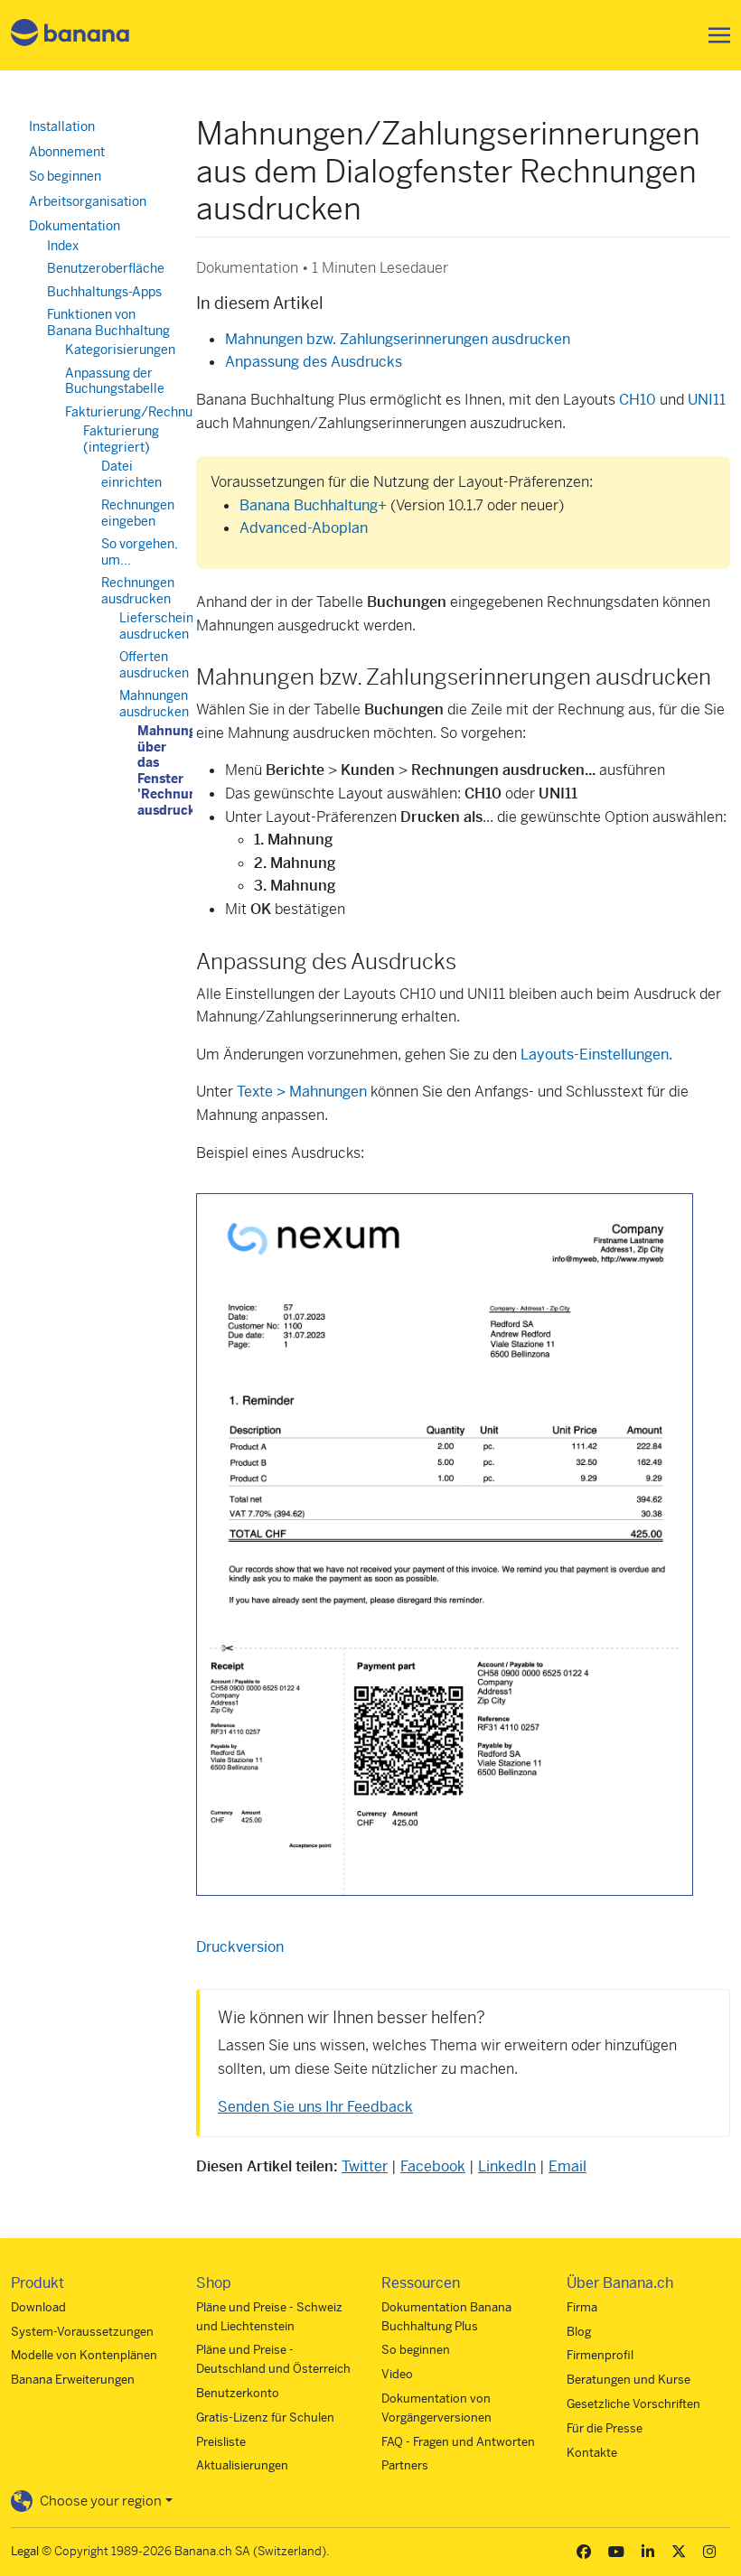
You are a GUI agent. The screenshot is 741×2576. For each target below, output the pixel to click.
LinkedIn (507, 2166)
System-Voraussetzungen (82, 2332)
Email (567, 2166)
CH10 (638, 400)
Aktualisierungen (242, 2465)
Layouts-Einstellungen (595, 1055)
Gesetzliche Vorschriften (633, 2404)
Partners (405, 2465)
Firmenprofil (600, 2355)
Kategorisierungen (120, 350)
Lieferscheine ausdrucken (160, 626)
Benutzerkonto (238, 2393)
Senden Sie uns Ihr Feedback (315, 2107)
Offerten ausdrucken (154, 665)
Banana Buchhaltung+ (313, 505)
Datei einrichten (131, 474)
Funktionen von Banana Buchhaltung (108, 322)
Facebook (433, 2166)
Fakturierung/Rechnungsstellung (163, 412)
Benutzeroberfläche (106, 268)
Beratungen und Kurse (628, 2380)
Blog (579, 2332)
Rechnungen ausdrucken (138, 591)
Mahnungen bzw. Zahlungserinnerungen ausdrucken (398, 339)
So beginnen (65, 176)
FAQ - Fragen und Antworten (458, 2442)
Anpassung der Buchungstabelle (115, 381)
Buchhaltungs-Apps (104, 292)
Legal (25, 2551)
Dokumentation (75, 226)
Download (38, 2307)
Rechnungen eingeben (138, 513)
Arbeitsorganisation (88, 201)
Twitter (365, 2166)
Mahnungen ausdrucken (154, 704)
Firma (582, 2307)
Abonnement (67, 152)
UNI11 (707, 400)
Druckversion (240, 1947)
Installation (62, 126)
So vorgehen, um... (140, 552)
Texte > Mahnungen (302, 1092)
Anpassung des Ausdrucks (314, 362)
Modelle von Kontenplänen (84, 2355)
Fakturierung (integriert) (121, 439)
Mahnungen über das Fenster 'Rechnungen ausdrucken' (179, 770)
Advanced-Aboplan (304, 528)
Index (63, 246)
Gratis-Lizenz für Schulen (265, 2417)
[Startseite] (70, 36)
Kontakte (592, 2453)
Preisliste (221, 2442)
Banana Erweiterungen (73, 2380)
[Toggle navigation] (714, 35)
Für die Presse (605, 2428)
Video (397, 2374)
